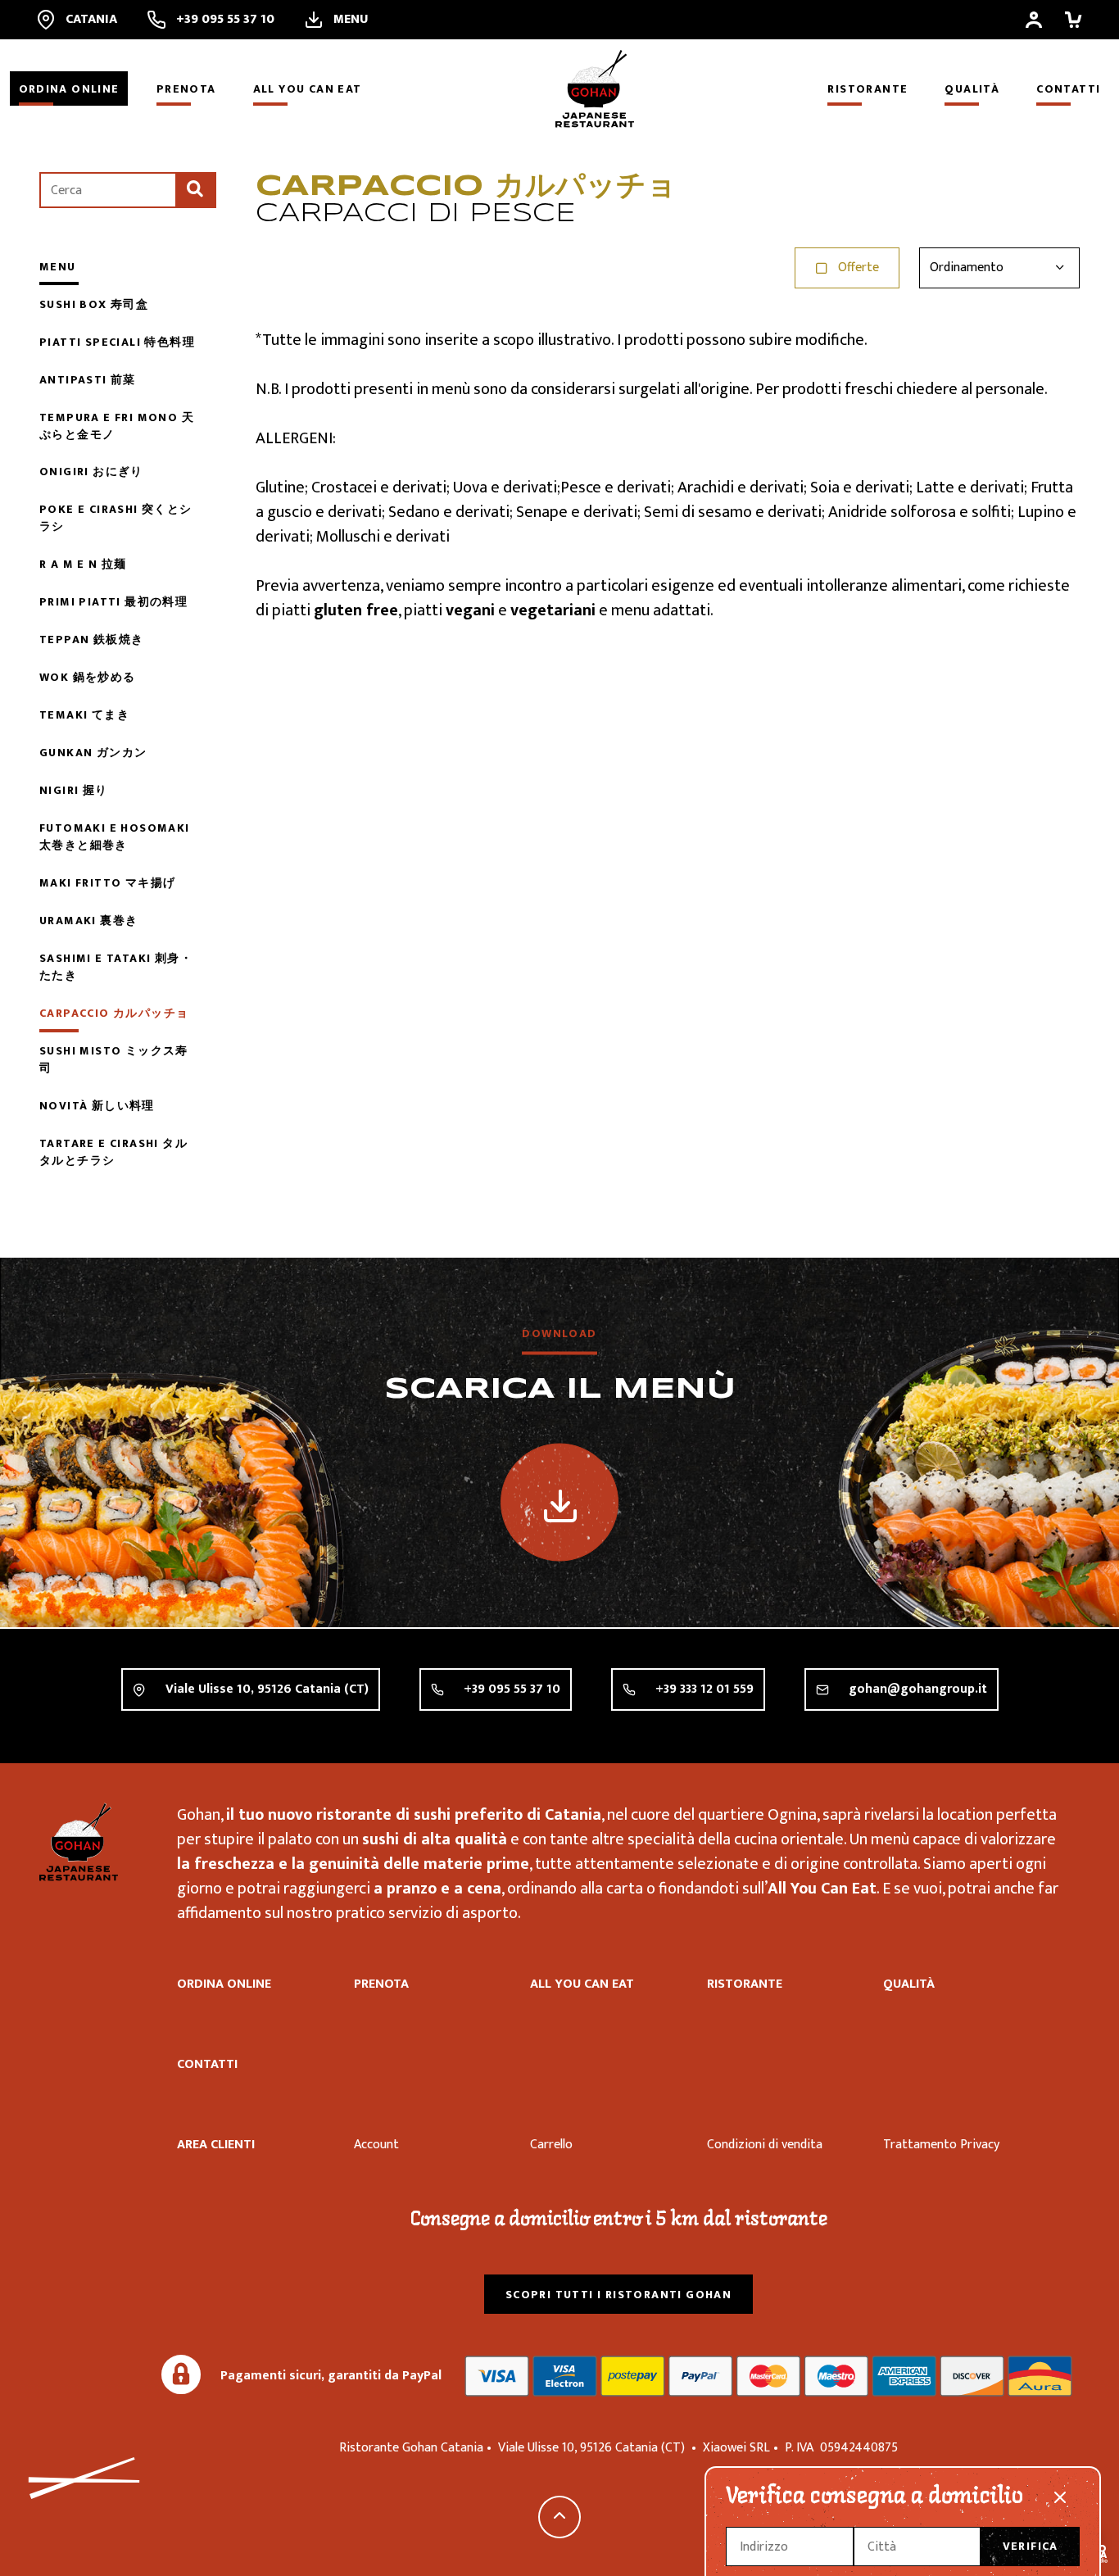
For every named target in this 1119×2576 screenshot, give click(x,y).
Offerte (859, 268)
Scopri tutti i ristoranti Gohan (618, 2295)
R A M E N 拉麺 (83, 564)
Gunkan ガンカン (93, 753)
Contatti (1068, 89)
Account (376, 2145)
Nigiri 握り (74, 790)
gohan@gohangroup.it (918, 1689)
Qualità (972, 89)
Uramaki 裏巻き (88, 921)
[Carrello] (1073, 20)
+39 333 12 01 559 (704, 1689)
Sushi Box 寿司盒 (94, 304)
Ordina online (69, 89)
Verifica (1031, 2546)
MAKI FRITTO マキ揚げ (107, 883)
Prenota (186, 89)
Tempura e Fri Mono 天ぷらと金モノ (117, 426)
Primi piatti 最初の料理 (113, 602)
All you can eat (308, 89)
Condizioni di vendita (765, 2145)
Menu (58, 267)
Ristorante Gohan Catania (79, 1842)
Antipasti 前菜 (88, 380)
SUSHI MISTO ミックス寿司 (114, 1059)
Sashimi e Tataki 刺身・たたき (116, 967)
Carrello (551, 2145)
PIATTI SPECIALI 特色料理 (117, 342)
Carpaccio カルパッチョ (114, 1013)
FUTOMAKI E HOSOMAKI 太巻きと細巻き (115, 837)
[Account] (1034, 20)
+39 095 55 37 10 (512, 1689)
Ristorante (868, 89)
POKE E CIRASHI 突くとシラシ (116, 518)
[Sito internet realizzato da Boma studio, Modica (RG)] (1099, 2556)
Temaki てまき (84, 715)
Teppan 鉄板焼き (91, 639)
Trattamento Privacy (941, 2145)
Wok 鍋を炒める (88, 677)
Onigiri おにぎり (91, 472)
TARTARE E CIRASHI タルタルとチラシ (113, 1152)
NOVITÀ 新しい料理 (97, 1106)
